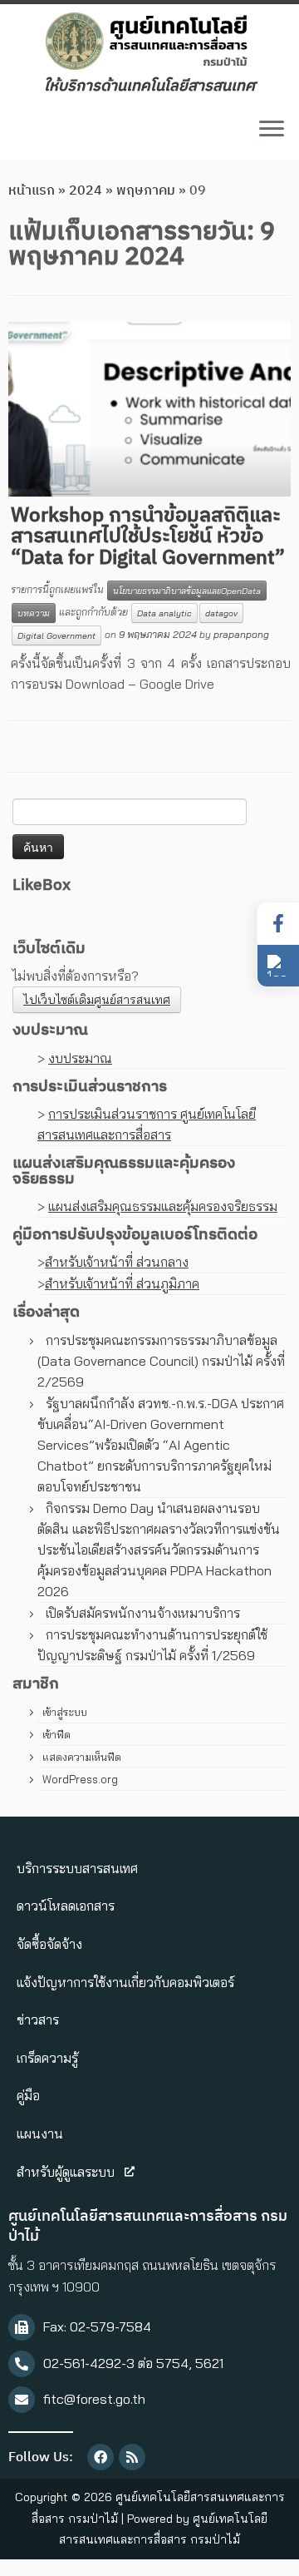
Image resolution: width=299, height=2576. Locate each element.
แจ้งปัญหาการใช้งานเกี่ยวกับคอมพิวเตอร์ (125, 1982)
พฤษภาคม (146, 191)
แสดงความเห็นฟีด (82, 1757)
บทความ (34, 613)
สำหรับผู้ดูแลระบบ (66, 2172)
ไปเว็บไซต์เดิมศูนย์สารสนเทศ (97, 1000)
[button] (278, 966)
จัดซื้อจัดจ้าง (49, 1944)
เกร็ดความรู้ (47, 2058)
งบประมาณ (80, 1058)
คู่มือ (28, 2095)
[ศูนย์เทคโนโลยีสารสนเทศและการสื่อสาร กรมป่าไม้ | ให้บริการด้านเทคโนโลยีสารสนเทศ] (149, 41)
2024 (86, 191)
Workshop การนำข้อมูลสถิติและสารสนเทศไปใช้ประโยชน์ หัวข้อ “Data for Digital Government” (148, 537)
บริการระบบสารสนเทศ (77, 1868)
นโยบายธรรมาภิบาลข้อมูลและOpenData (187, 591)
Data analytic (164, 613)
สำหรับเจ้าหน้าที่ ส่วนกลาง (117, 1262)
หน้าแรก (32, 191)
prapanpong (241, 634)
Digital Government (56, 635)
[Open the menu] (272, 130)
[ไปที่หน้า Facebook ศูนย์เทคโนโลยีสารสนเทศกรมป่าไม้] (278, 924)
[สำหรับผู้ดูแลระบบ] (130, 2172)
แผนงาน (40, 2133)
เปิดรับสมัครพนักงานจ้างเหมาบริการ (143, 1613)
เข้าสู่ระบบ (65, 1712)
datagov (221, 613)
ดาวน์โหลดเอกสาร (66, 1906)
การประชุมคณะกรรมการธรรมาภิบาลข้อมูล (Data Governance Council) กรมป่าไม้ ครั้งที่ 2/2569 (161, 1361)
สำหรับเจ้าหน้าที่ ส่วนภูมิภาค (122, 1283)
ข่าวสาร (38, 2020)
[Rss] (132, 2457)
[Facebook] (100, 2457)
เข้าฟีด (56, 1734)
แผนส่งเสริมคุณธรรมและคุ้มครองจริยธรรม (163, 1206)
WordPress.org (80, 1779)
